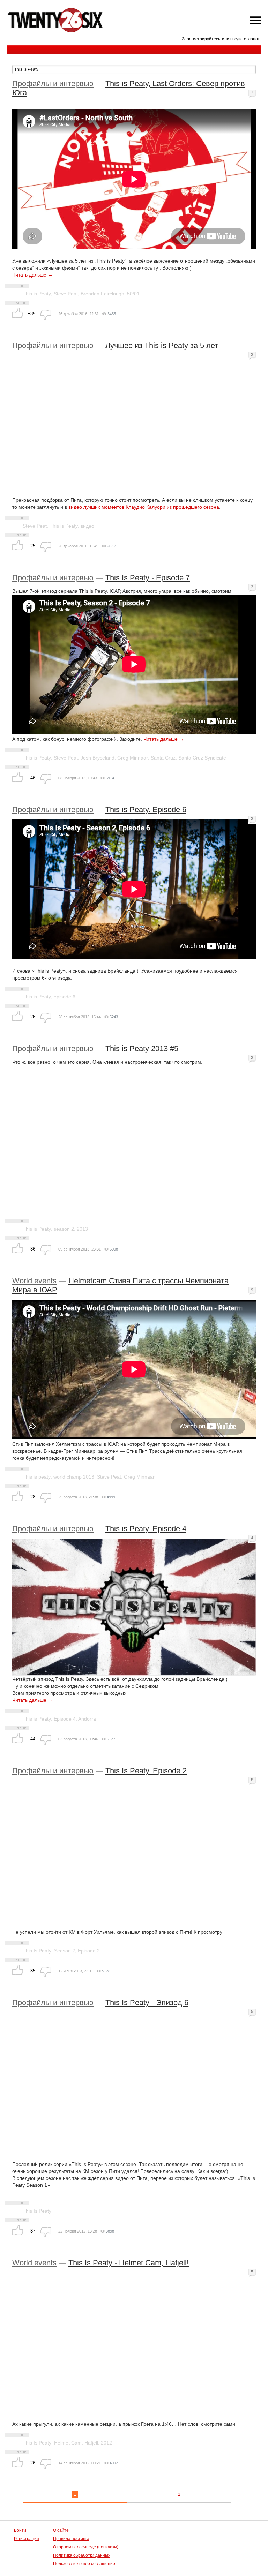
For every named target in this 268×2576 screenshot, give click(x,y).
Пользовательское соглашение (84, 2564)
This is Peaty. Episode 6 (146, 810)
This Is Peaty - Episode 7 (148, 578)
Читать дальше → (32, 275)
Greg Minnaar (133, 758)
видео (87, 526)
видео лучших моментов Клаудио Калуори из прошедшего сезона (144, 507)
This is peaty (37, 1477)
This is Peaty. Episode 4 (146, 1529)
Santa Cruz (163, 758)
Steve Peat (66, 294)
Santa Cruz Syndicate (202, 758)
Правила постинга (71, 2539)
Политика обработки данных (82, 2555)
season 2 (64, 1229)
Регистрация (27, 2539)
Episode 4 (65, 1719)
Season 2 (65, 1951)
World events (34, 1281)
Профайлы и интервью (53, 84)
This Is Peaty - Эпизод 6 (147, 2003)
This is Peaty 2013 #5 (142, 1048)
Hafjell (91, 2443)
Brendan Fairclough (102, 294)
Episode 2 (89, 1951)
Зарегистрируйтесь (201, 39)
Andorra (87, 1719)
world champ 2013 (74, 1477)
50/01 (133, 294)
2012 (106, 2443)
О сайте (61, 2530)
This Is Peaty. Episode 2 (146, 1771)
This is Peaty (37, 294)
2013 (82, 1229)
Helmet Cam (68, 2443)
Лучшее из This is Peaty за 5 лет (162, 345)
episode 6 (65, 997)
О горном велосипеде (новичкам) (86, 2547)
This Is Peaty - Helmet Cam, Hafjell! (129, 2263)
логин (254, 39)
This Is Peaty (37, 1951)
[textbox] (134, 69)
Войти (20, 2530)
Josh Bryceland (98, 758)
